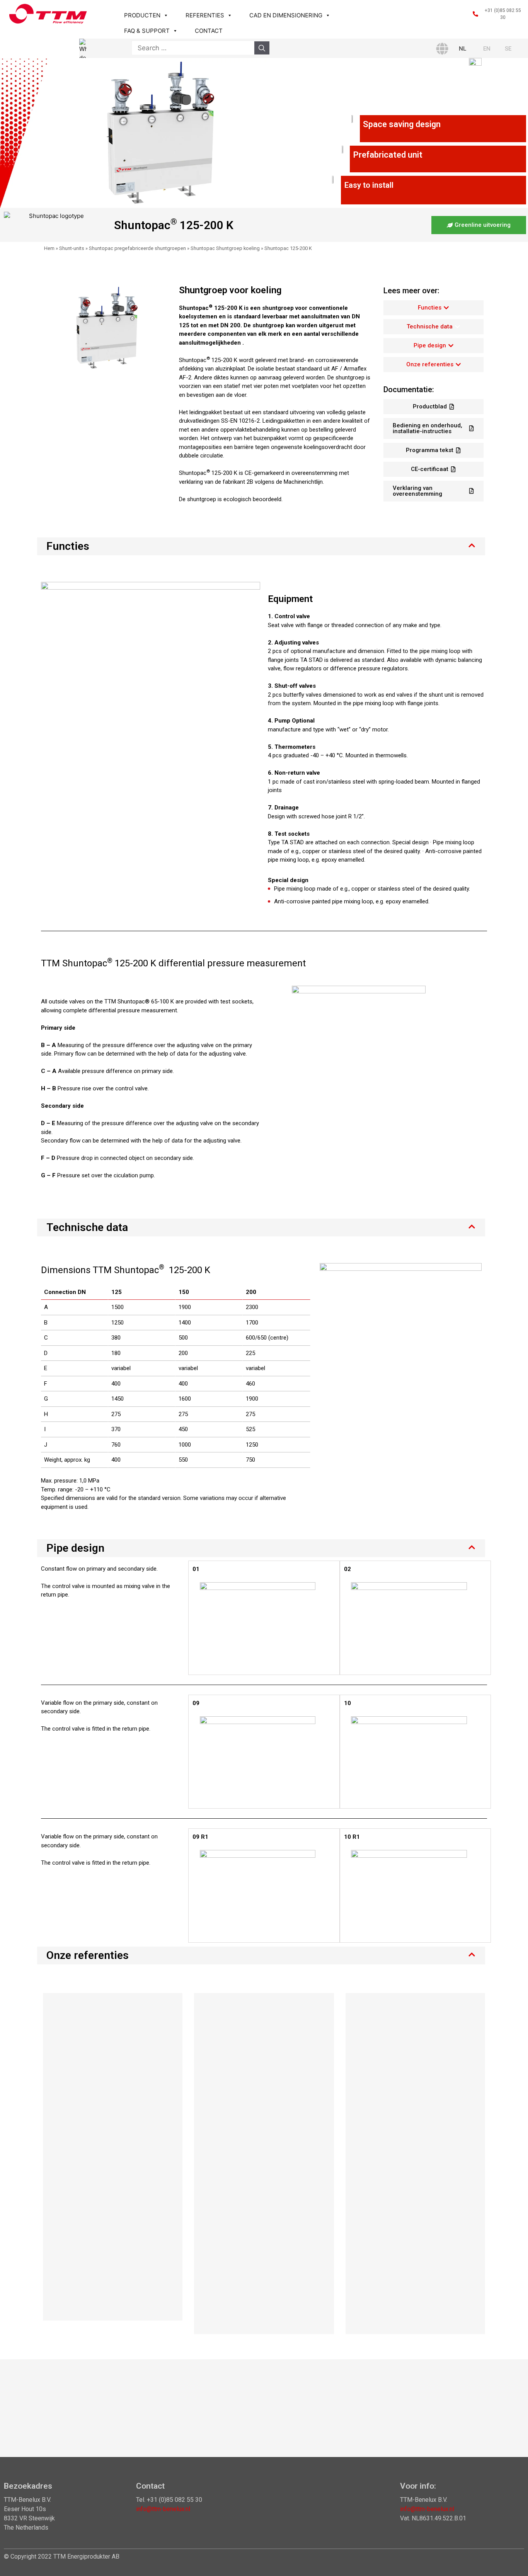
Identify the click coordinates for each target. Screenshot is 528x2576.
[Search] (262, 48)
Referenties (205, 15)
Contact (209, 31)
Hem (49, 248)
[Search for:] (193, 48)
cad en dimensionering (286, 15)
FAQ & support (147, 31)
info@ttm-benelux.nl (163, 2509)
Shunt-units (72, 248)
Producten (142, 15)
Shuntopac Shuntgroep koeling (225, 248)
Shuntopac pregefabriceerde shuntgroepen (137, 248)
